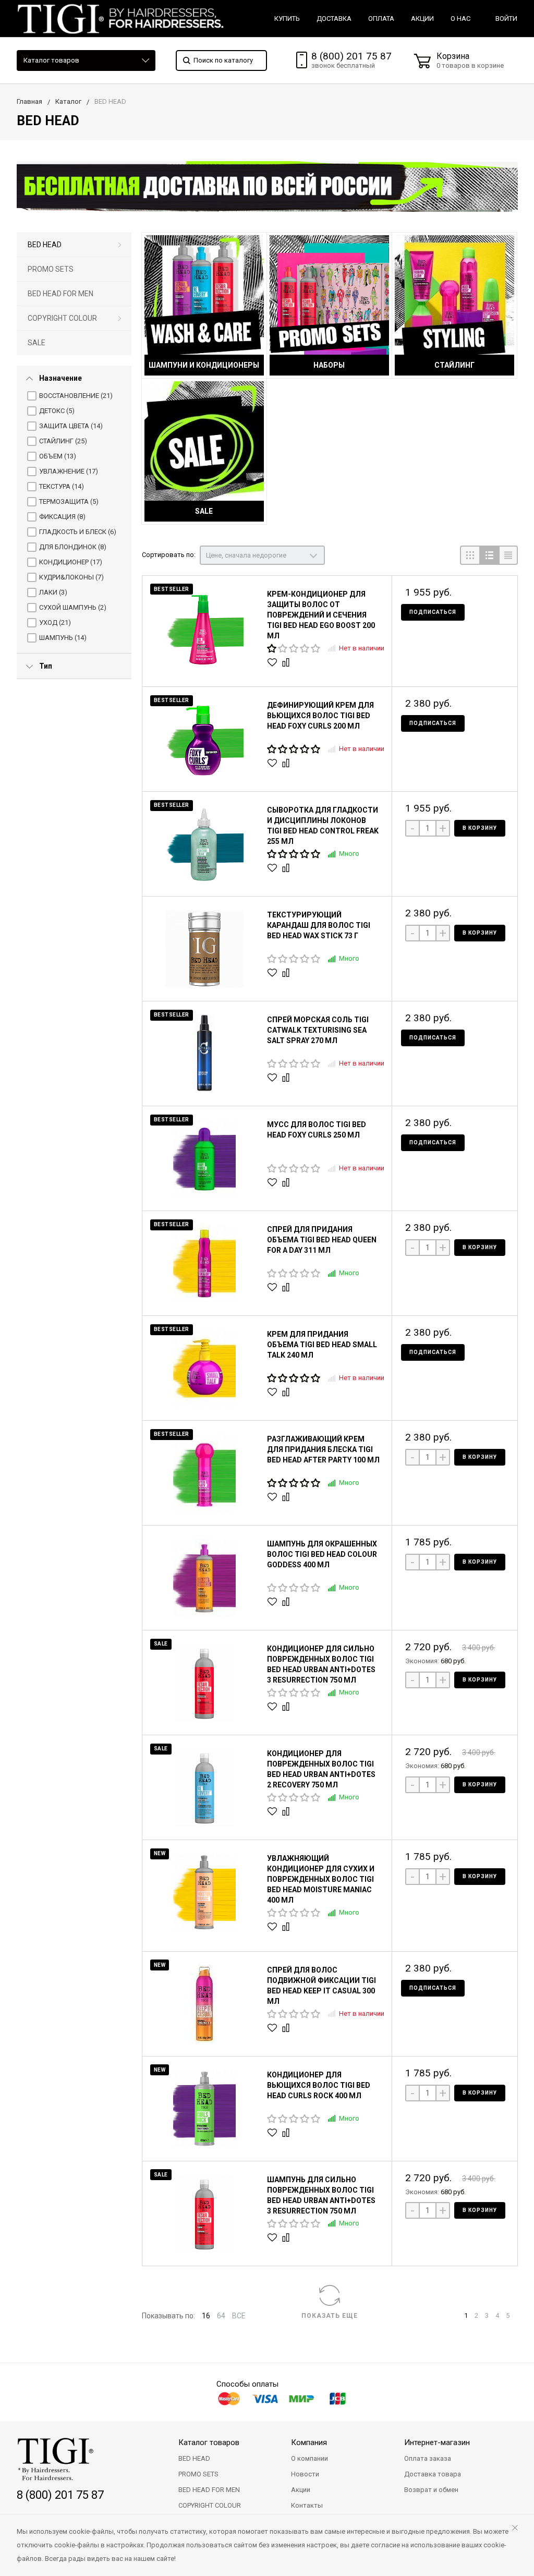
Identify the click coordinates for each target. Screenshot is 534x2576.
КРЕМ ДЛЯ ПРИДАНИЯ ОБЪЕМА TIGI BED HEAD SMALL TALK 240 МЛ (322, 1345)
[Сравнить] (287, 662)
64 (221, 2316)
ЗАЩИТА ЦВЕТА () (71, 426)
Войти (506, 19)
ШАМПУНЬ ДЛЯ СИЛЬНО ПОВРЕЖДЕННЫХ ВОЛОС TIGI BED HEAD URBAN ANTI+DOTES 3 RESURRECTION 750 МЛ (321, 2195)
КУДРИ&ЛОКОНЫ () (71, 577)
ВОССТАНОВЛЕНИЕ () (76, 396)
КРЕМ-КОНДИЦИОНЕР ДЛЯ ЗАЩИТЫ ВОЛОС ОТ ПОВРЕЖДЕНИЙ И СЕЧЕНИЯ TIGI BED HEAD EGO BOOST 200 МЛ (321, 615)
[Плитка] (470, 555)
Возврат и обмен (431, 2490)
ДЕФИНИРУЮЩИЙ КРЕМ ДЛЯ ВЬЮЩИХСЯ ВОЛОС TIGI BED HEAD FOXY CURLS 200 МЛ (320, 716)
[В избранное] (274, 662)
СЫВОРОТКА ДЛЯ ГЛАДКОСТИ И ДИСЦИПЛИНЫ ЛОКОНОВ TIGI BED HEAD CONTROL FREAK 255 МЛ (323, 826)
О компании (310, 2458)
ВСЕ (239, 2316)
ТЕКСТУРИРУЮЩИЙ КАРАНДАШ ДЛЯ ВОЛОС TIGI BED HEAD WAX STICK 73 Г (319, 925)
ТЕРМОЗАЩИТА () (69, 501)
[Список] (489, 555)
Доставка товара (433, 2474)
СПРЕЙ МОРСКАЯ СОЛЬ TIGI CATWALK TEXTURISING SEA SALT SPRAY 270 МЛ (318, 1030)
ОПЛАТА (381, 19)
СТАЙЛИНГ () (63, 441)
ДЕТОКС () (57, 411)
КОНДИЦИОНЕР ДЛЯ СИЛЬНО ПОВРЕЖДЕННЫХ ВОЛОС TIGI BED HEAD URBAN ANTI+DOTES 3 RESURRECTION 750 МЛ (321, 1664)
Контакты (307, 2505)
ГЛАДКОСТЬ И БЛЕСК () (78, 532)
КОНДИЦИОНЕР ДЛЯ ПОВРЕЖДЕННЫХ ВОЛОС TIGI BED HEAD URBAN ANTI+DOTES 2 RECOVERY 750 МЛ (321, 1769)
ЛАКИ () (53, 592)
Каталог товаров (51, 60)
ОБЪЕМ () (58, 456)
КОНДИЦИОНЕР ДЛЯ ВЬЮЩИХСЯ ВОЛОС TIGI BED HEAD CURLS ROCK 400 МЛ (319, 2085)
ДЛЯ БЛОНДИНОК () (73, 547)
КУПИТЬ (287, 19)
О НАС (460, 19)
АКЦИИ (422, 19)
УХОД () (55, 622)
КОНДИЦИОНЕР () (71, 562)
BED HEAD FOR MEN (60, 294)
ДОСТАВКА (334, 19)
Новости (305, 2474)
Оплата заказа (428, 2458)
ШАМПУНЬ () (63, 638)
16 (206, 2316)
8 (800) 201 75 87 (351, 56)
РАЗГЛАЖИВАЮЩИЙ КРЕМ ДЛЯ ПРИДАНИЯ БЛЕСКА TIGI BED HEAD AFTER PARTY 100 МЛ (323, 1449)
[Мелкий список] (508, 555)
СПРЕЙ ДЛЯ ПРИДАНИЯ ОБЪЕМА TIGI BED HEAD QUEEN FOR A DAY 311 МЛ (322, 1240)
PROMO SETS (51, 269)
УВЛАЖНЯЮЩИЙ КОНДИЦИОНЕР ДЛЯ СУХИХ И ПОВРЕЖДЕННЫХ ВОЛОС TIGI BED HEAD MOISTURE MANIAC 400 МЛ (321, 1879)
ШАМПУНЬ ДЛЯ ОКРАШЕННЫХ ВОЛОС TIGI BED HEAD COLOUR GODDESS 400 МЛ (322, 1554)
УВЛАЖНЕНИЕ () (69, 471)
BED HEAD (45, 245)
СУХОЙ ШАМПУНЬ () (73, 607)
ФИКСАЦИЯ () (62, 517)
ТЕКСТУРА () (62, 486)
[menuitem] (74, 245)
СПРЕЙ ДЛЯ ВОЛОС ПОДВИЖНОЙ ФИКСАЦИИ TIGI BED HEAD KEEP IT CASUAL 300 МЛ (321, 1986)
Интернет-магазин (437, 2442)
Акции (301, 2490)
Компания (309, 2442)
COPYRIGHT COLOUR (62, 318)
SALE (37, 343)
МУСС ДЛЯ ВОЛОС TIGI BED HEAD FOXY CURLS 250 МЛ (317, 1130)
